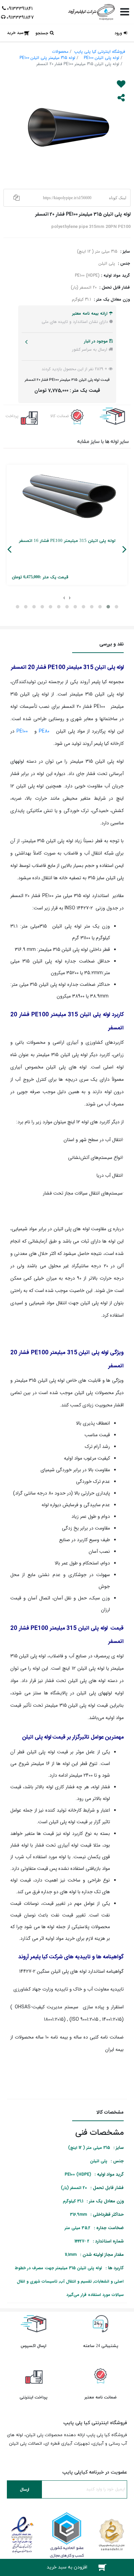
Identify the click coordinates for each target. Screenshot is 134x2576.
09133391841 (20, 9)
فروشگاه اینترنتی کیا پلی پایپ (100, 52)
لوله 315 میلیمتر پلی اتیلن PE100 (47, 58)
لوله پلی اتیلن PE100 (102, 58)
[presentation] (70, 597)
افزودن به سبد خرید (67, 2567)
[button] (116, 607)
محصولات (60, 52)
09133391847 (20, 17)
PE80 (44, 731)
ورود (118, 33)
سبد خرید (15, 33)
